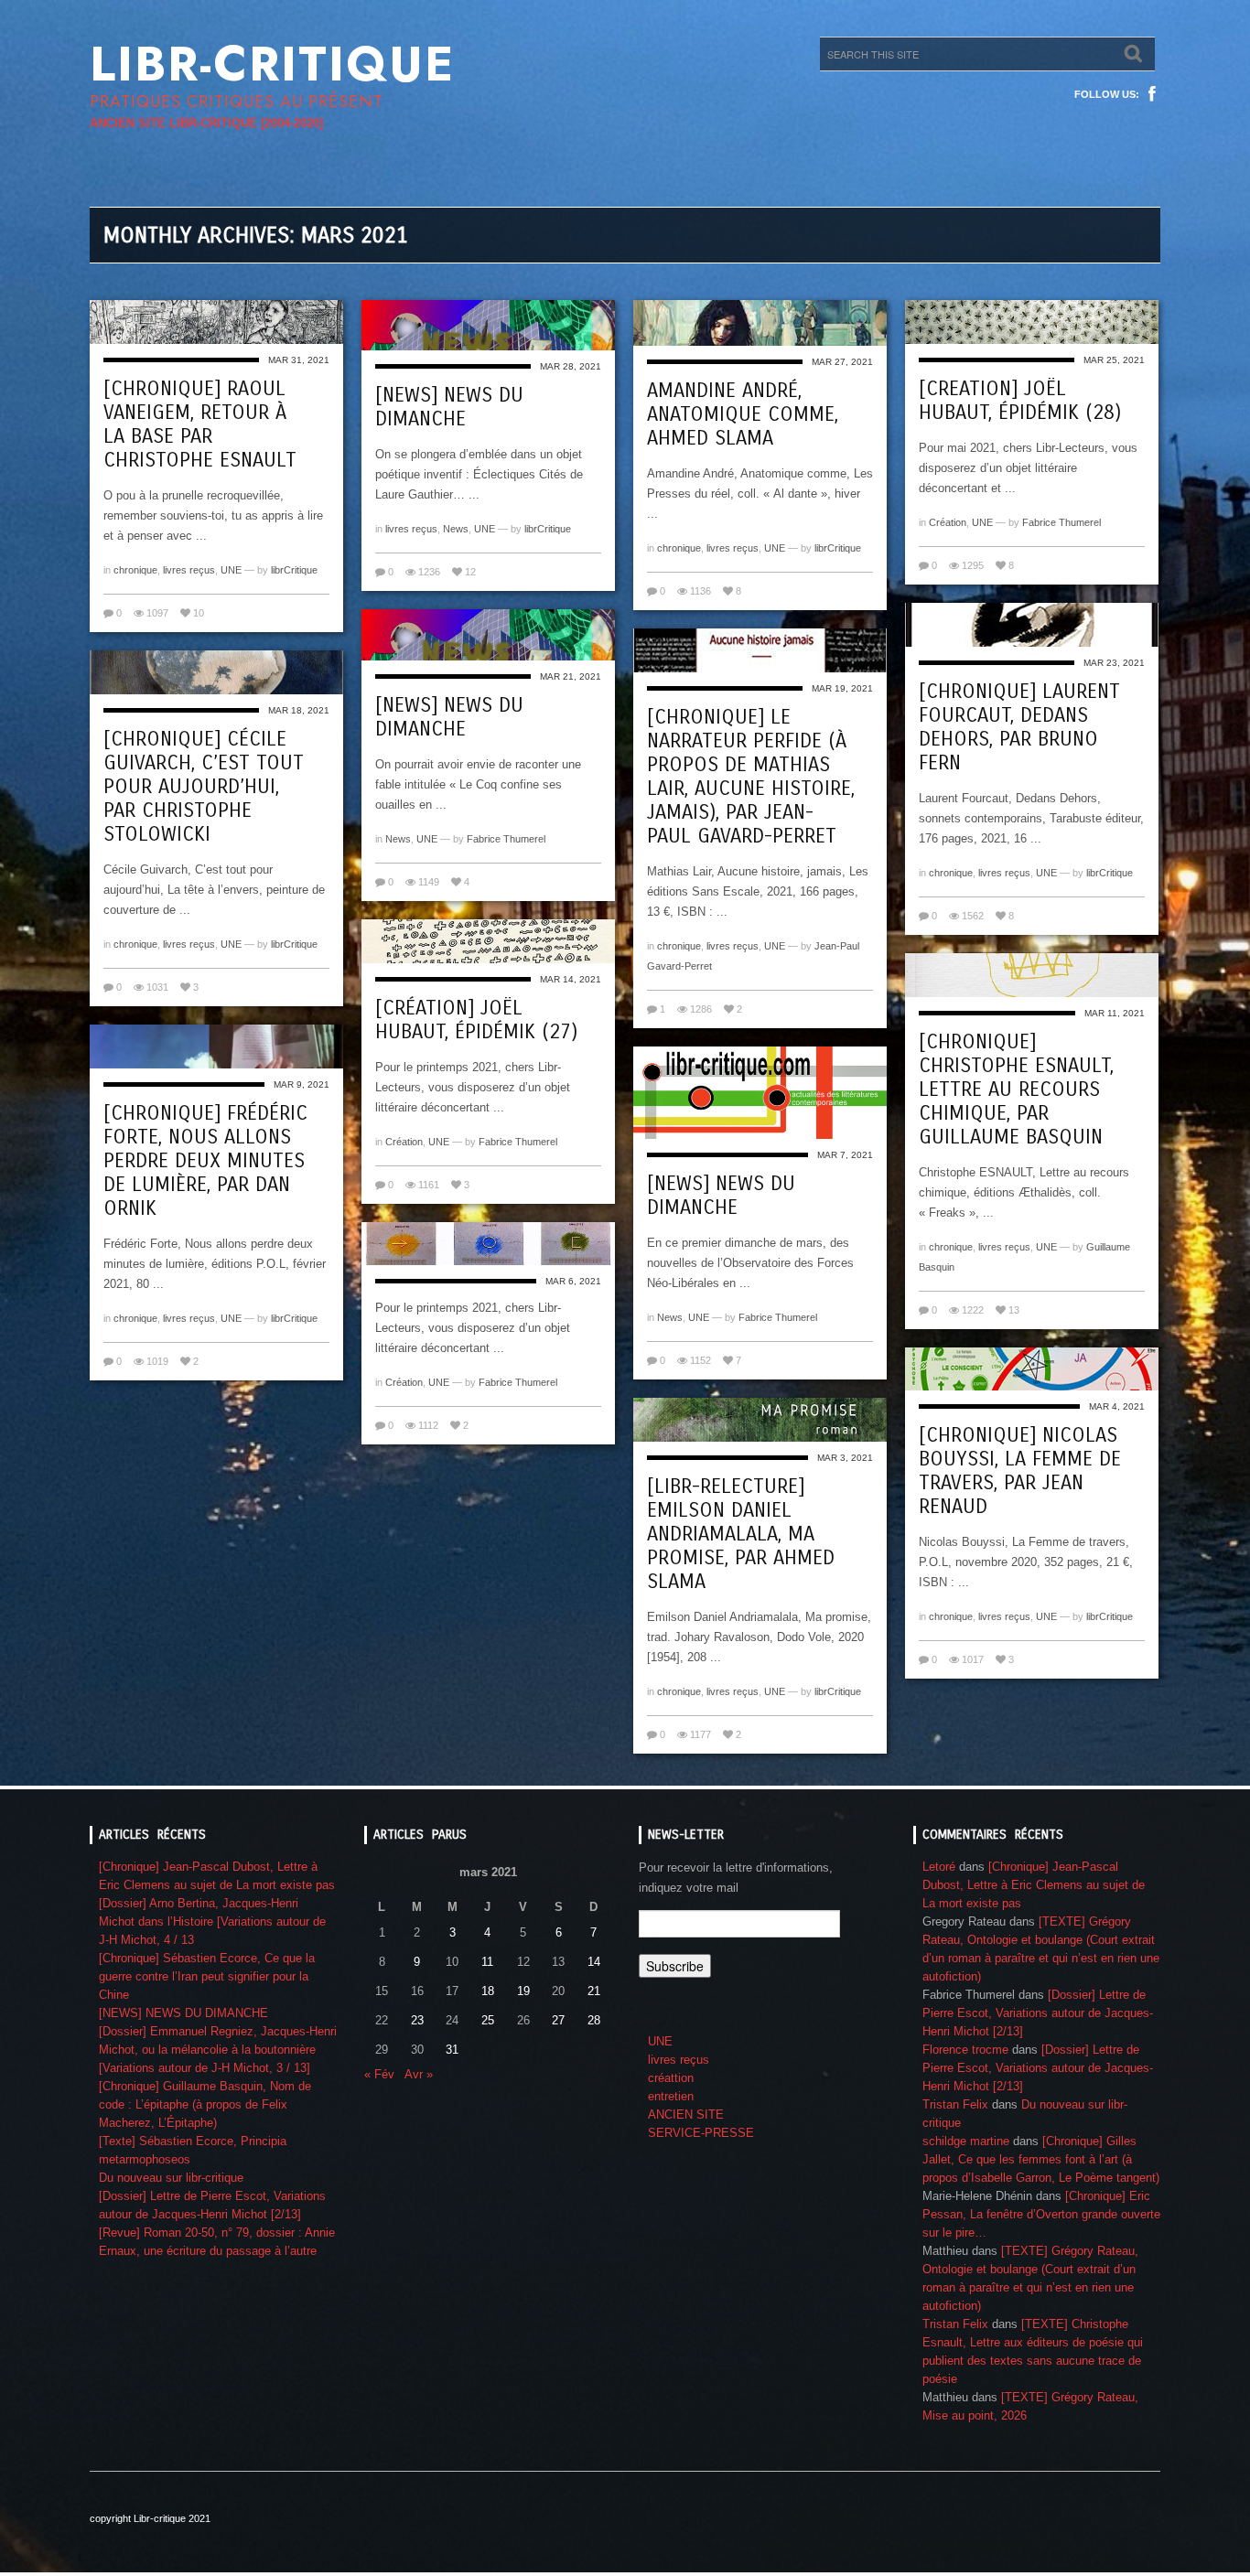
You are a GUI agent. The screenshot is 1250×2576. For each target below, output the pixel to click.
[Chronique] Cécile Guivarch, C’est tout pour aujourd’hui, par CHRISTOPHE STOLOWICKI (204, 787)
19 (523, 1991)
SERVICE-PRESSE (701, 2133)
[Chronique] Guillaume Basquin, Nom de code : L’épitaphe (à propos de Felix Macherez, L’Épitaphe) (205, 2104)
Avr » (419, 2074)
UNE (231, 570)
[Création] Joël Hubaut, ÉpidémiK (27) (476, 1020)
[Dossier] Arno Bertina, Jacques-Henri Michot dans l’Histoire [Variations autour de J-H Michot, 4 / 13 (212, 1921)
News (456, 529)
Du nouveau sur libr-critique (171, 2178)
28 (594, 2020)
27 (558, 2020)
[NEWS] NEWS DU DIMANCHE (449, 407)
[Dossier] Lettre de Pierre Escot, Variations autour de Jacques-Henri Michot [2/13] (1038, 2013)
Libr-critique (272, 64)
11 (487, 1962)
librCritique (294, 570)
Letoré (939, 1867)
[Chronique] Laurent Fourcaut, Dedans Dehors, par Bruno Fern (1019, 727)
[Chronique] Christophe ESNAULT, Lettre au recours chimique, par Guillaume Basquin (1016, 1089)
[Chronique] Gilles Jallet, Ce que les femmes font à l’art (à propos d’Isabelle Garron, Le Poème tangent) (1041, 2159)
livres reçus (189, 570)
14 (594, 1962)
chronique (135, 570)
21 (594, 1991)
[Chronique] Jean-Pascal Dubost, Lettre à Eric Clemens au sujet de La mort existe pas (1034, 1885)
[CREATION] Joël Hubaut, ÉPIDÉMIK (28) (1020, 401)
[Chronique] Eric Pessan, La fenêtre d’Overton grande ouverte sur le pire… (1041, 2214)
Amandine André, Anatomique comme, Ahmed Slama (743, 414)
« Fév (379, 2074)
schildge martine (966, 2141)
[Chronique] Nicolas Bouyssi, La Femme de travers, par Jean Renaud (1020, 1471)
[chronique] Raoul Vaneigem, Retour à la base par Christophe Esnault (200, 424)
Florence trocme (965, 2050)
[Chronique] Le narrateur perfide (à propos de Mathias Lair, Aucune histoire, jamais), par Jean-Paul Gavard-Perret (751, 777)
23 (417, 2020)
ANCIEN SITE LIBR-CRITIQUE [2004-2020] (206, 123)
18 (488, 1991)
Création (948, 522)
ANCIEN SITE (686, 2114)
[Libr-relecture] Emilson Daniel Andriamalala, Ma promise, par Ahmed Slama (741, 1534)
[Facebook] (1152, 94)
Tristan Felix (955, 2104)
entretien (671, 2096)
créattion (671, 2078)
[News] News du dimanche (449, 717)
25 (488, 2020)
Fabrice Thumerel (1061, 522)
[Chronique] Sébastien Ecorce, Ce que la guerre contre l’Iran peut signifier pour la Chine (207, 1976)
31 (452, 2050)
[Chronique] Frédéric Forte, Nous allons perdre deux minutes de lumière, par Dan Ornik (205, 1161)
